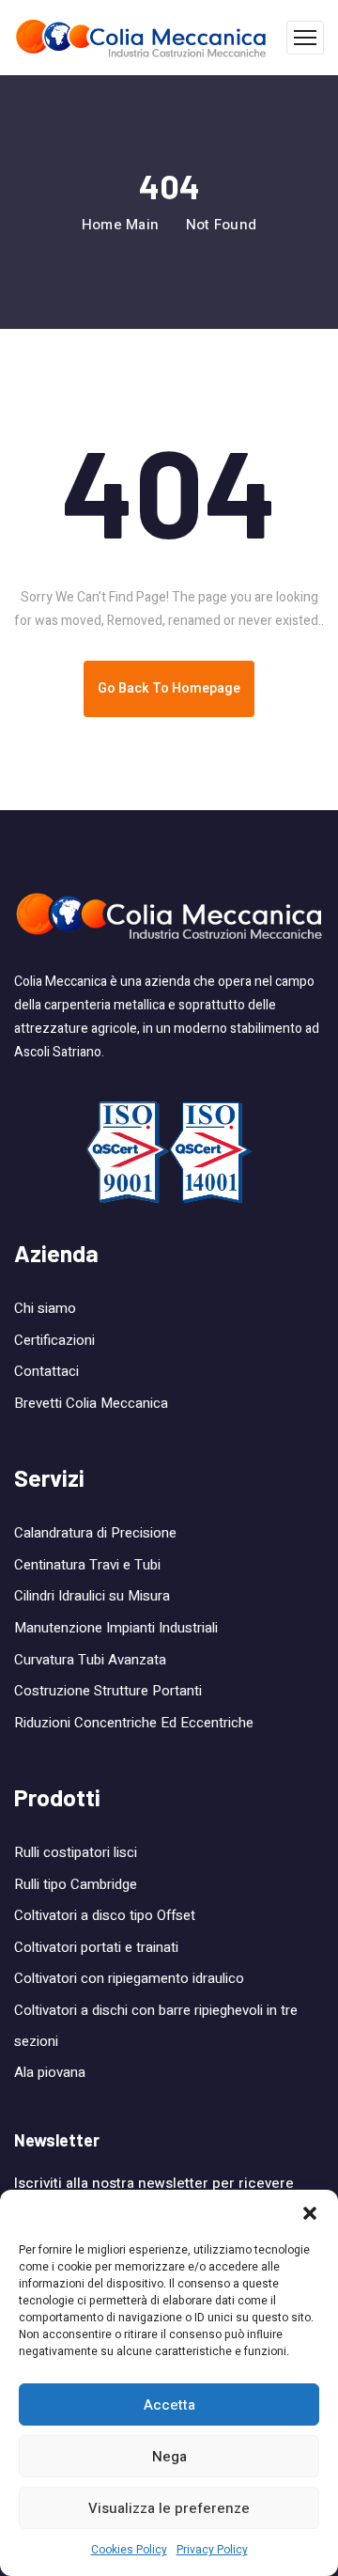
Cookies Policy (129, 2550)
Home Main (121, 225)
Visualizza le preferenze (169, 2508)
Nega (169, 2457)
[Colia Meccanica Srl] (141, 38)
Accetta (169, 2405)
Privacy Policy (212, 2550)
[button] (310, 2213)
